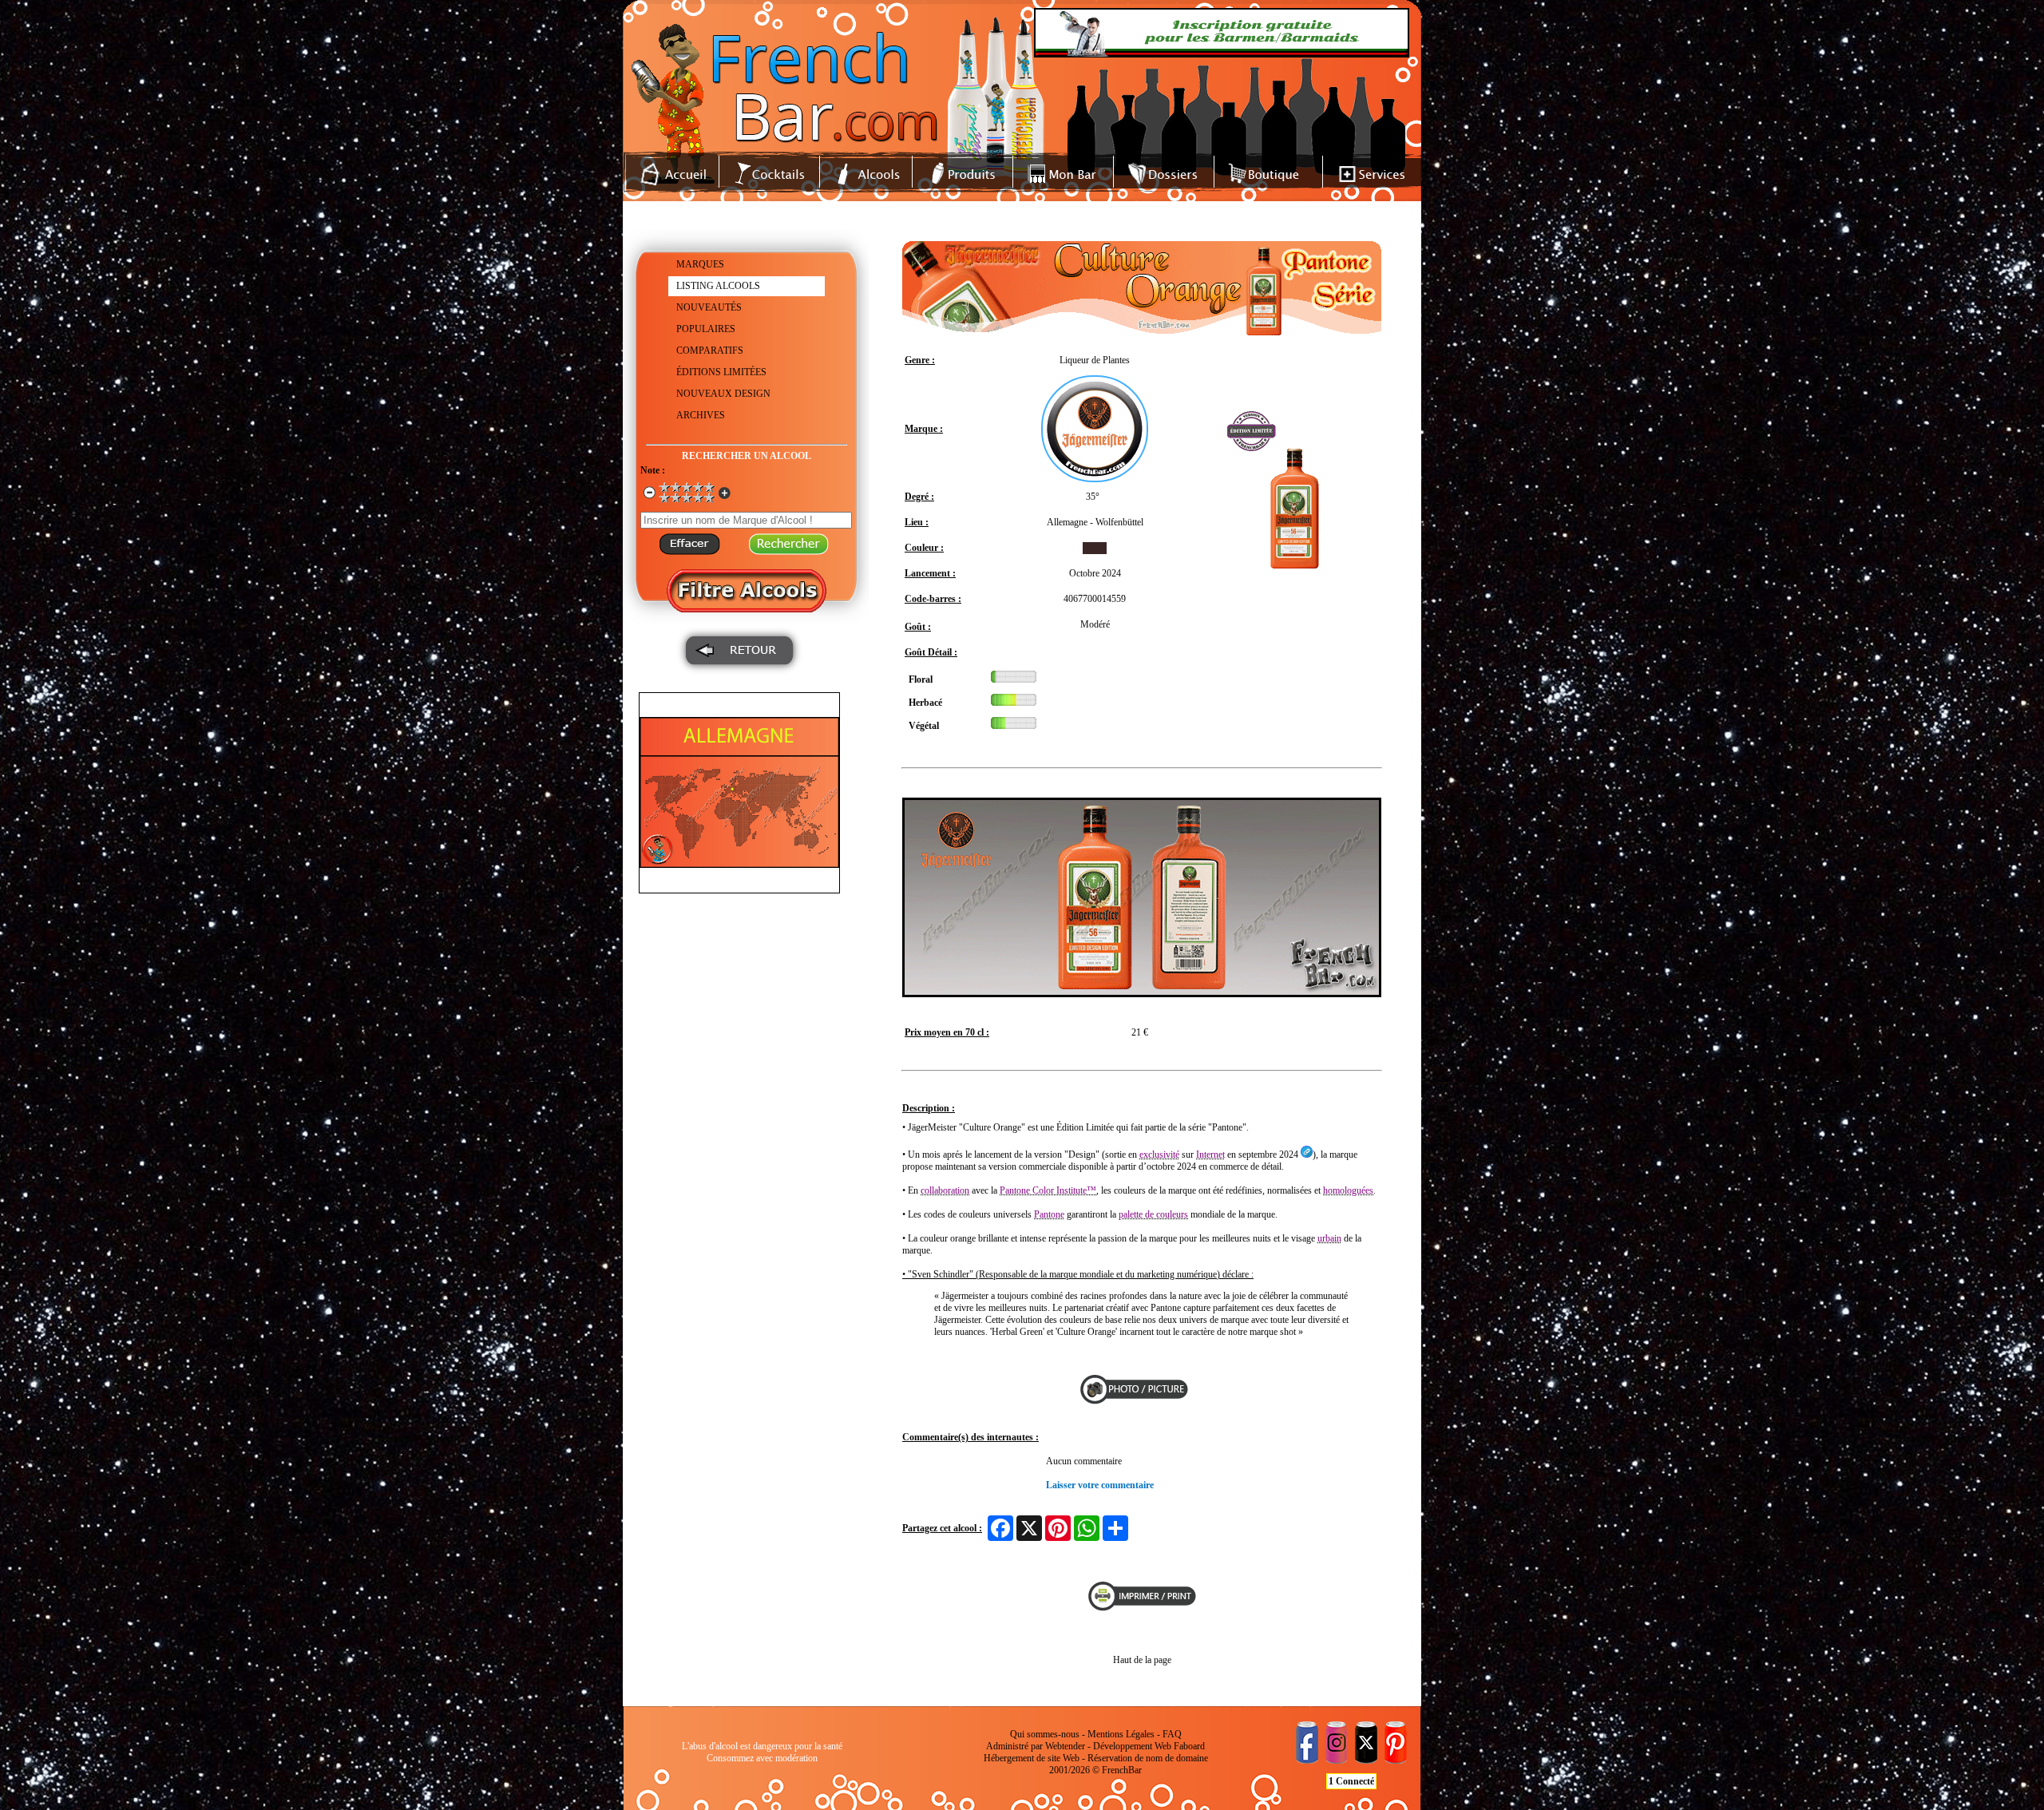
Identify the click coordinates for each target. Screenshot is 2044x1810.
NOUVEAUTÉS (709, 307)
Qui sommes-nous (1045, 1734)
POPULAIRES (706, 329)
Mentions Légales (1121, 1734)
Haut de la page (1142, 1660)
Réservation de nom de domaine (1148, 1758)
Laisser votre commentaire (1100, 1485)
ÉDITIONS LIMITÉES (721, 372)
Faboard (1189, 1746)
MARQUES (700, 264)
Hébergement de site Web (1032, 1758)
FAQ (1172, 1734)
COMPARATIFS (710, 351)
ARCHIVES (701, 415)
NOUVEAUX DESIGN (723, 394)
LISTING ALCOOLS (718, 286)
